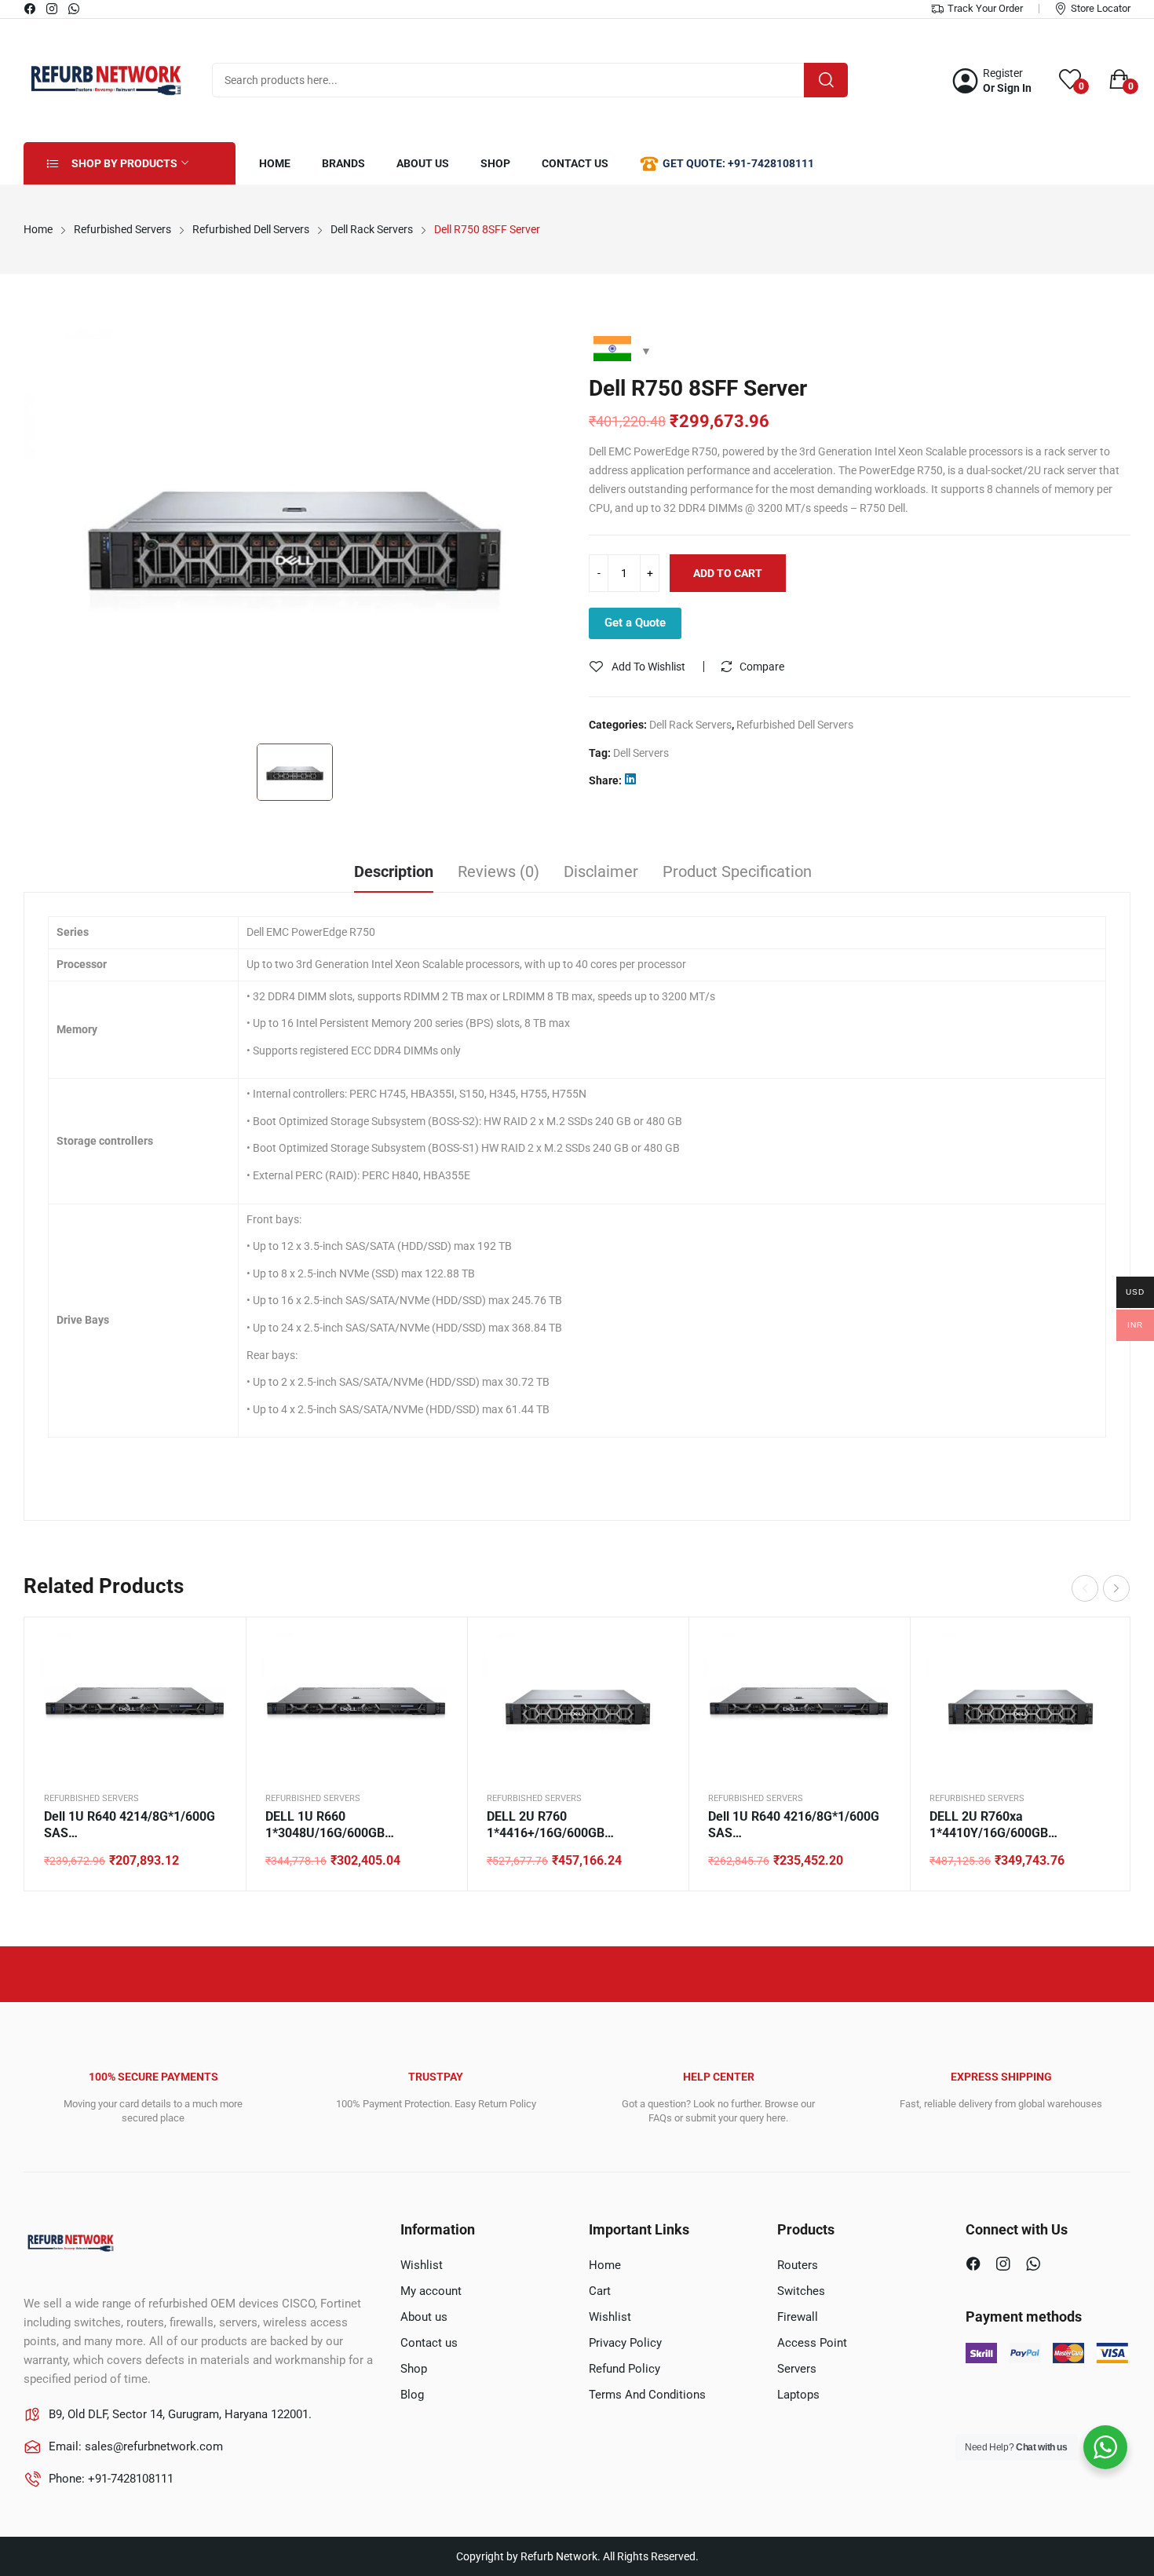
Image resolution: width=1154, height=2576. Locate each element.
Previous (1085, 1588)
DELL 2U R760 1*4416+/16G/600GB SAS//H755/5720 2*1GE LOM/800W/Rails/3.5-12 (555, 1825)
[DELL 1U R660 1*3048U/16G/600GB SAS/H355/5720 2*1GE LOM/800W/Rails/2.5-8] (356, 1705)
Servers (797, 2369)
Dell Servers (641, 753)
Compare (762, 667)
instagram (53, 9)
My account (431, 2291)
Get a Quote (635, 623)
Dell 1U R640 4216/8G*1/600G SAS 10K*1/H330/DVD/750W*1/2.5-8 (799, 1825)
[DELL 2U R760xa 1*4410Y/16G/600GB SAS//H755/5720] (1021, 1705)
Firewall (798, 2317)
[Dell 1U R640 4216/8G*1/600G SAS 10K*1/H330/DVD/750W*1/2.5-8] (799, 1705)
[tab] (394, 874)
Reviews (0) (498, 871)
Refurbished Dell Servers (795, 725)
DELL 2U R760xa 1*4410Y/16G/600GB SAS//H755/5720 (989, 1825)
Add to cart (728, 573)
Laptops (798, 2395)
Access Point (812, 2343)
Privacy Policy (625, 2343)
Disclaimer (601, 871)
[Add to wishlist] (214, 1688)
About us (424, 2317)
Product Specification (737, 871)
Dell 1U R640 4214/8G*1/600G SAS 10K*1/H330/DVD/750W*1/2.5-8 (135, 1825)
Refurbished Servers (91, 1798)
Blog (412, 2395)
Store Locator (1101, 8)
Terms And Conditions (647, 2395)
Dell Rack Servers (690, 725)
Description (394, 871)
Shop (414, 2369)
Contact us (429, 2343)
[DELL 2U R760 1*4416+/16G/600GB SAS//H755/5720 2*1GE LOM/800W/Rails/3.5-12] (578, 1705)
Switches (801, 2291)
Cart (600, 2291)
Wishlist (422, 2265)
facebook (31, 9)
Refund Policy (624, 2369)
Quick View (214, 1649)
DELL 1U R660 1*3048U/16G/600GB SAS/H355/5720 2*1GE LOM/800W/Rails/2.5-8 (330, 1825)
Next (1116, 1588)
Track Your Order (985, 8)
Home (605, 2265)
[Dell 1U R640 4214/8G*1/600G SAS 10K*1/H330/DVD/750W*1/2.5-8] (135, 1705)
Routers (798, 2265)
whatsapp (75, 9)
